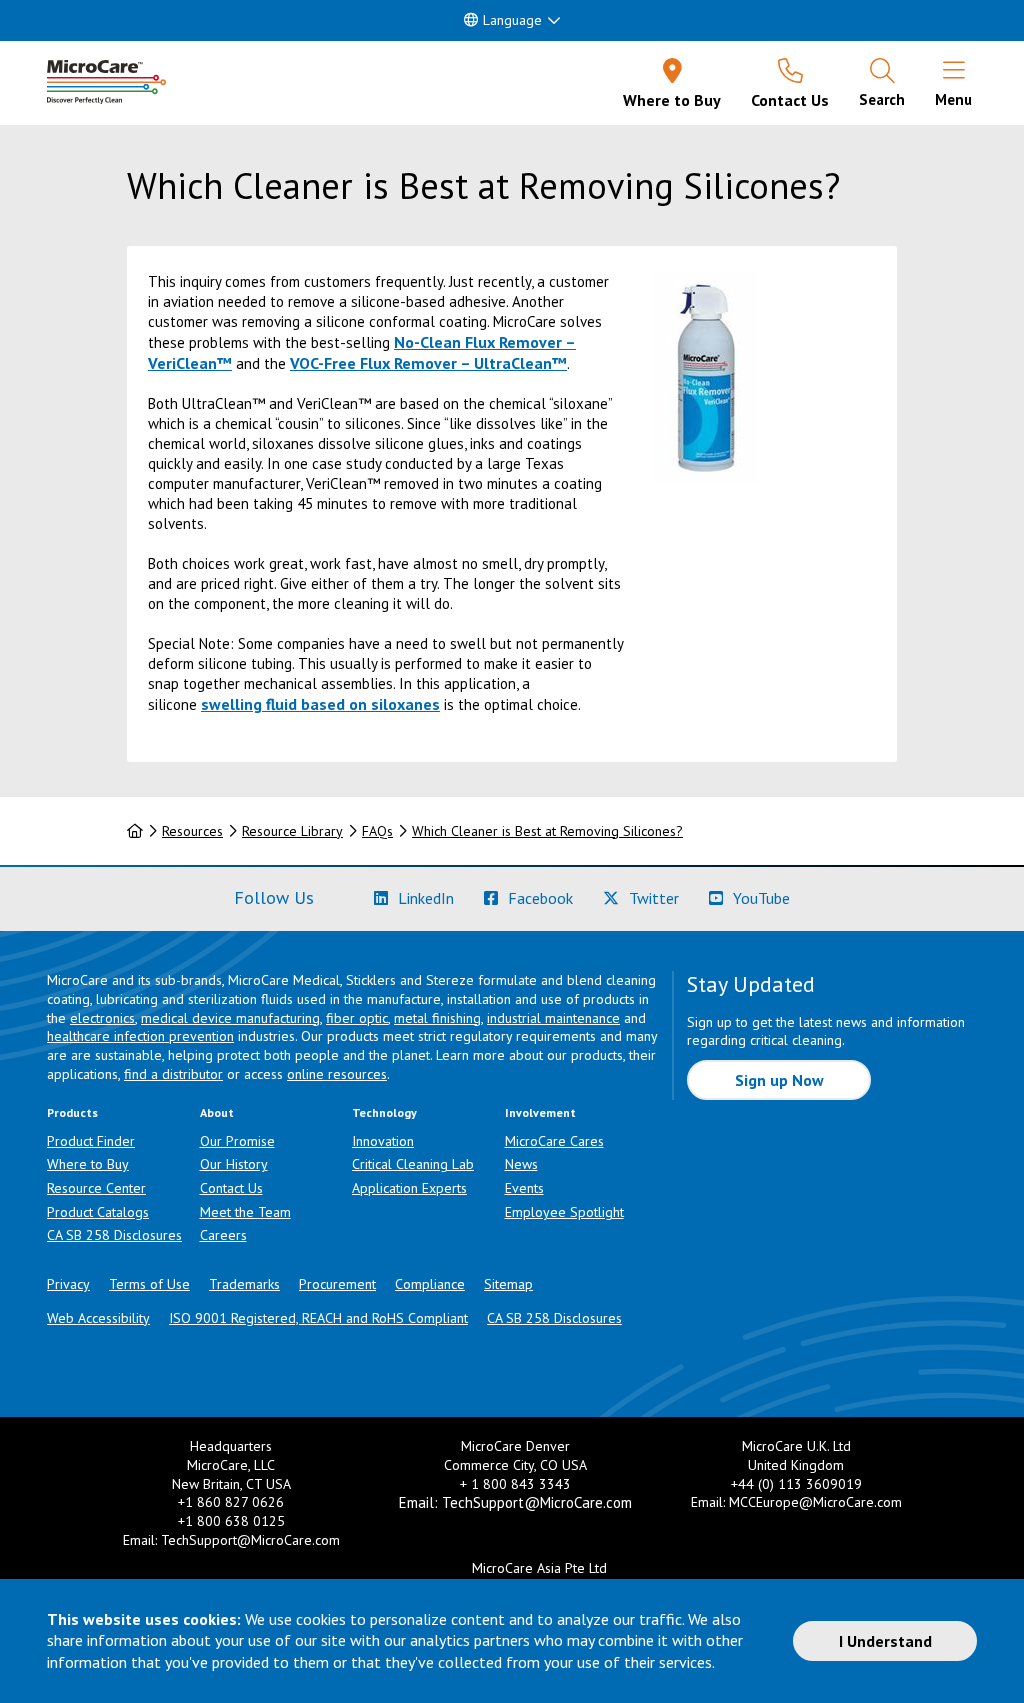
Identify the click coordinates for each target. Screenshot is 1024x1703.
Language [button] (512, 20)
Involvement (540, 1112)
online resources (337, 1074)
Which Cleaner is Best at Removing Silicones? (547, 831)
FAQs (377, 831)
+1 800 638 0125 (231, 1521)
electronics (102, 1018)
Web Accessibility (98, 1318)
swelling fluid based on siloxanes (320, 704)
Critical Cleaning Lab (413, 1164)
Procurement (337, 1284)
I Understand (885, 1641)
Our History (234, 1164)
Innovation (383, 1141)
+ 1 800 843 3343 (515, 1484)
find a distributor (173, 1074)
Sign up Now (779, 1080)
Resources (192, 831)
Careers (223, 1235)
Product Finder (91, 1141)
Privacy (68, 1284)
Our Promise (237, 1141)
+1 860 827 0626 (231, 1502)
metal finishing (437, 1018)
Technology (384, 1112)
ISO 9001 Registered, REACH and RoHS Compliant (318, 1318)
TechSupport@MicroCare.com (250, 1540)
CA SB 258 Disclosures (114, 1235)
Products (72, 1112)
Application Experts (409, 1188)
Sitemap (508, 1284)
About (217, 1112)
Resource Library (292, 831)
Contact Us (231, 1188)
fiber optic (357, 1018)
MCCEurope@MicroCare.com (815, 1502)
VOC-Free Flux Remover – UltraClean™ (428, 363)
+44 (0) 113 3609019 (796, 1484)
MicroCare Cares (554, 1141)
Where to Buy (88, 1164)
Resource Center (96, 1188)
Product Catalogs (98, 1212)
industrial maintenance (553, 1018)
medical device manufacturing (230, 1018)
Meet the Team (245, 1212)
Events (524, 1188)
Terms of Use (149, 1284)
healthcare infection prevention (140, 1036)
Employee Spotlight (564, 1212)
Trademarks (244, 1284)
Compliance (430, 1284)
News (521, 1164)
